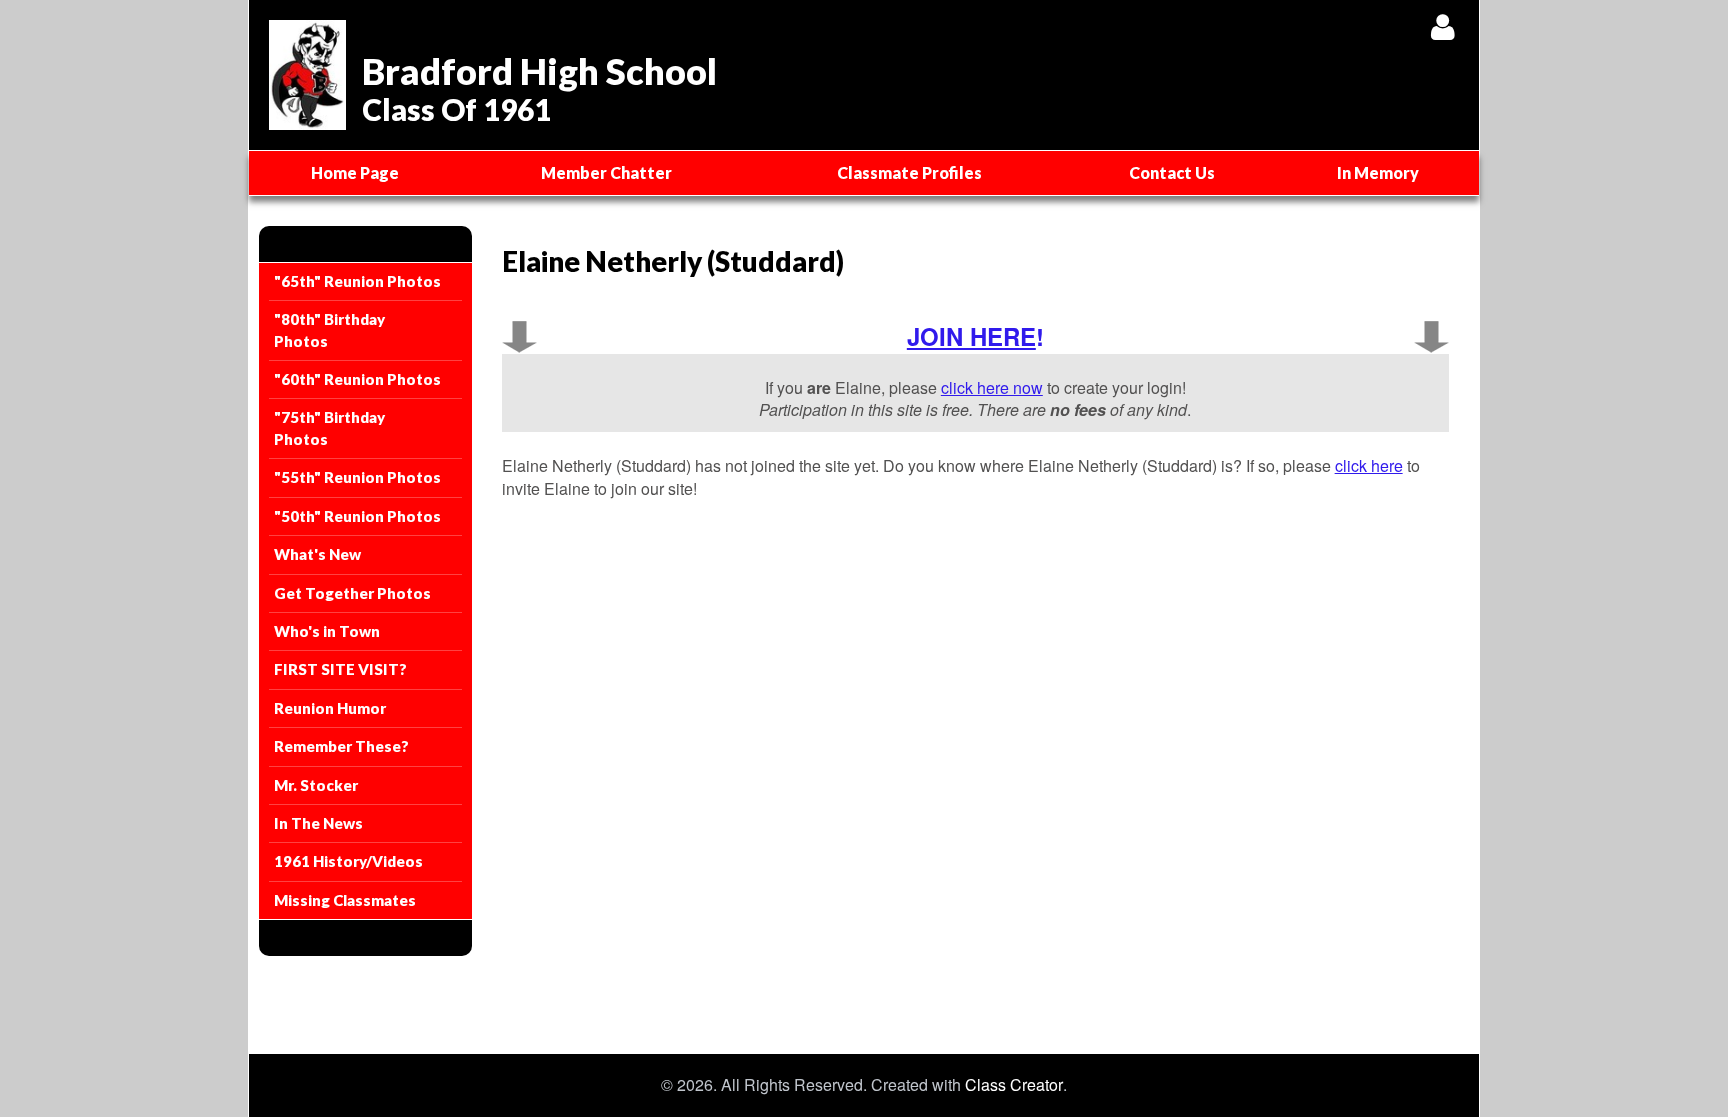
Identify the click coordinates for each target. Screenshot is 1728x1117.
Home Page (355, 172)
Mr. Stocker (316, 785)
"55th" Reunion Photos (357, 477)
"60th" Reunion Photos (357, 379)
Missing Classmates (345, 900)
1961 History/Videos (348, 861)
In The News (318, 823)
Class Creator (1014, 1085)
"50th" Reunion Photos (357, 516)
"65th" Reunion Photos (357, 281)
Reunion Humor (330, 708)
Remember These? (341, 746)
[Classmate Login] (1442, 26)
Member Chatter (606, 172)
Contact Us (1172, 172)
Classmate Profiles (909, 172)
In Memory (1378, 172)
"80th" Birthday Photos (329, 329)
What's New (317, 554)
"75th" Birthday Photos (329, 427)
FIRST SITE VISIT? (340, 669)
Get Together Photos (352, 593)
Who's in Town (327, 631)
